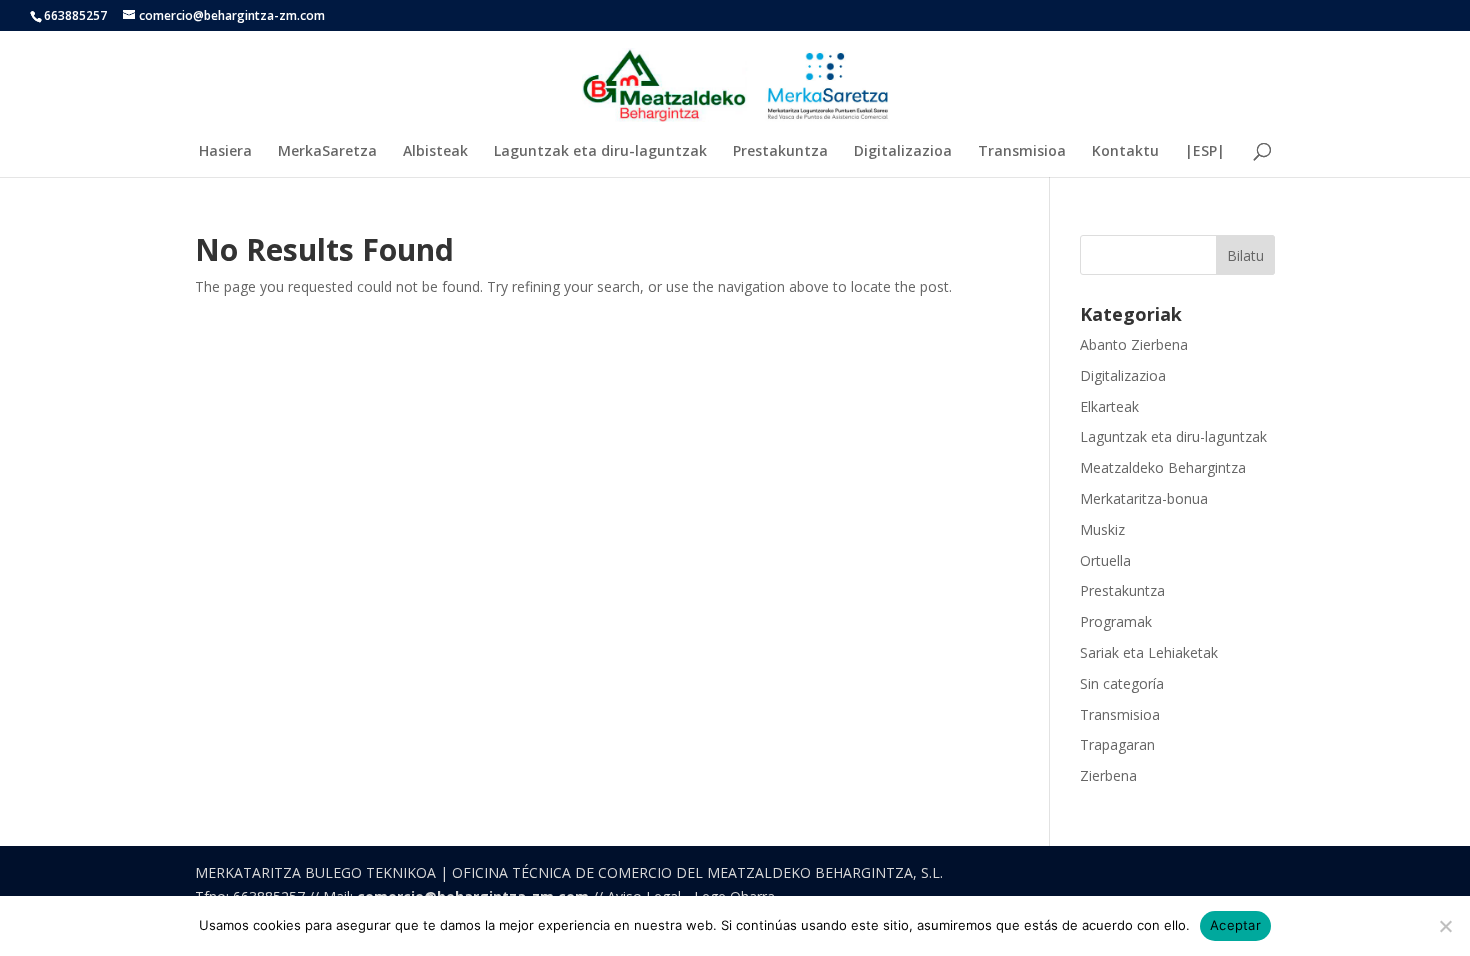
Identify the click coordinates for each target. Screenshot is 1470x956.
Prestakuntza (780, 152)
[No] (1445, 926)
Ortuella (1105, 560)
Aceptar (1235, 925)
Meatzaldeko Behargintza (1163, 467)
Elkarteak (1109, 406)
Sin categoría (1122, 683)
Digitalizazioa (903, 152)
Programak (1116, 621)
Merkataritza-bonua (1144, 498)
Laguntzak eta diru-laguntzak (600, 152)
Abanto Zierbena (1134, 344)
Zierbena (1108, 775)
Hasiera (225, 152)
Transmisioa (1022, 152)
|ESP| (1205, 152)
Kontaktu (1125, 152)
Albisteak (435, 152)
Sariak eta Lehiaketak (1149, 652)
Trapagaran (1117, 744)
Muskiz (1102, 529)
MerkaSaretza (327, 152)
